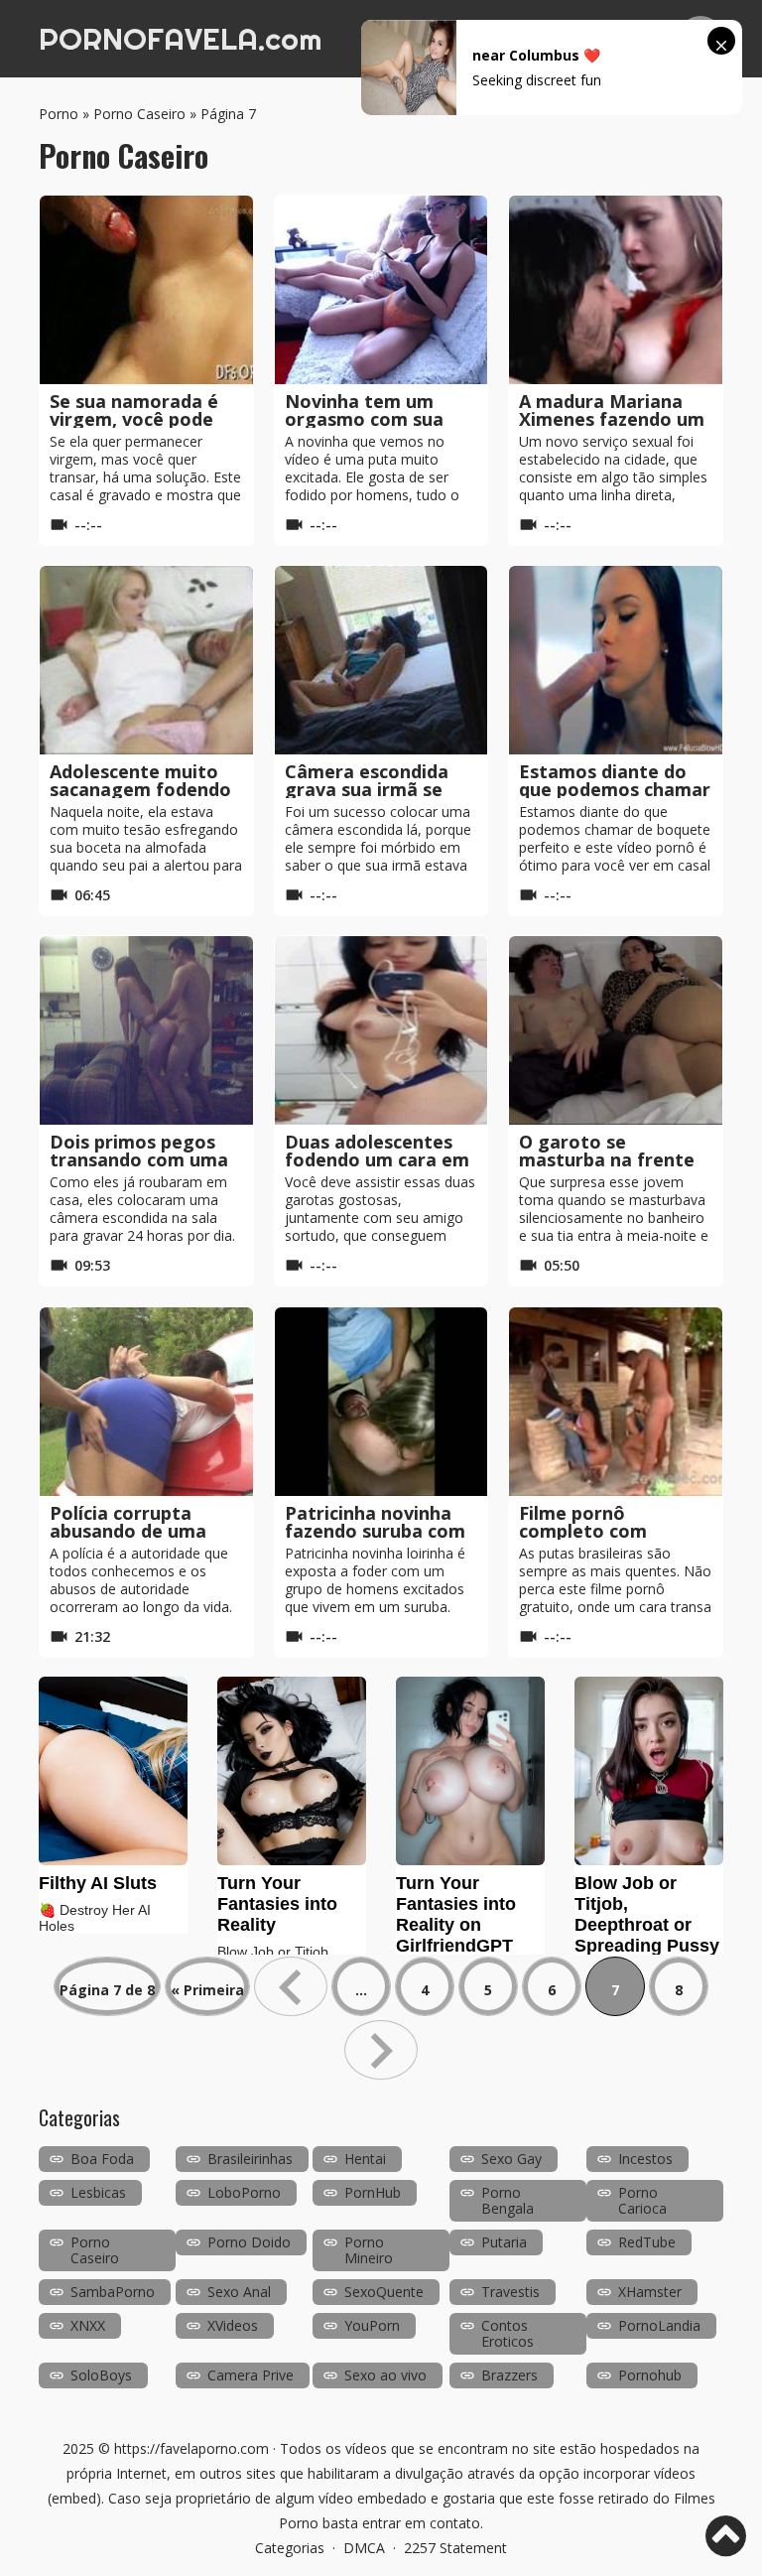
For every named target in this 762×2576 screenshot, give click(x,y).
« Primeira (207, 1990)
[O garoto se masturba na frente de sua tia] (616, 1030)
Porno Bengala (508, 2200)
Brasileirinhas (250, 2159)
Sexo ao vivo (385, 2375)
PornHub (373, 2192)
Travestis (510, 2292)
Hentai (365, 2159)
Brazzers (509, 2375)
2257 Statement (455, 2548)
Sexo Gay (511, 2159)
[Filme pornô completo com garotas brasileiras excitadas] (616, 1402)
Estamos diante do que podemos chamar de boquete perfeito (615, 789)
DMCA (364, 2548)
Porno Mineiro (369, 2250)
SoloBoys (101, 2375)
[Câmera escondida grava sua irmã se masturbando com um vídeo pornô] (381, 660)
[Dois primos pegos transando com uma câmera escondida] (146, 1030)
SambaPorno (113, 2292)
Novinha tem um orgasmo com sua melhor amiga (364, 419)
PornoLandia (659, 2325)
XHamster (650, 2292)
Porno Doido (249, 2242)
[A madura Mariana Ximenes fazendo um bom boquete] (616, 290)
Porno (59, 114)
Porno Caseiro (139, 114)
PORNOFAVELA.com (180, 39)
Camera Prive (251, 2375)
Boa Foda (102, 2159)
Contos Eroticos (508, 2333)
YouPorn (372, 2325)
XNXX (88, 2325)
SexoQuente (384, 2292)
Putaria (504, 2242)
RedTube (647, 2242)
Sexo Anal (239, 2292)
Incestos (645, 2159)
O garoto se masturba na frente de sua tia (607, 1159)
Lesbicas (98, 2192)
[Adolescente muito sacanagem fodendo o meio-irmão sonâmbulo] (146, 660)
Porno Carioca (642, 2200)
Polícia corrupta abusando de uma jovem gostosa (128, 1531)
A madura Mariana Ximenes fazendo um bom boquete (612, 419)
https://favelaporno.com (191, 2448)
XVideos (233, 2325)
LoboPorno (244, 2192)
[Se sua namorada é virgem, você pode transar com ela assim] (146, 290)
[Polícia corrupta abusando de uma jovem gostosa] (146, 1402)
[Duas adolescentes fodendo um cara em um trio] (381, 1030)
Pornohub (650, 2375)
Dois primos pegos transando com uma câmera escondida (139, 1159)
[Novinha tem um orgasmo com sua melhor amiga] (381, 290)
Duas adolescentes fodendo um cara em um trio (377, 1159)
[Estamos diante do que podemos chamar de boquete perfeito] (616, 660)
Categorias (290, 2548)
